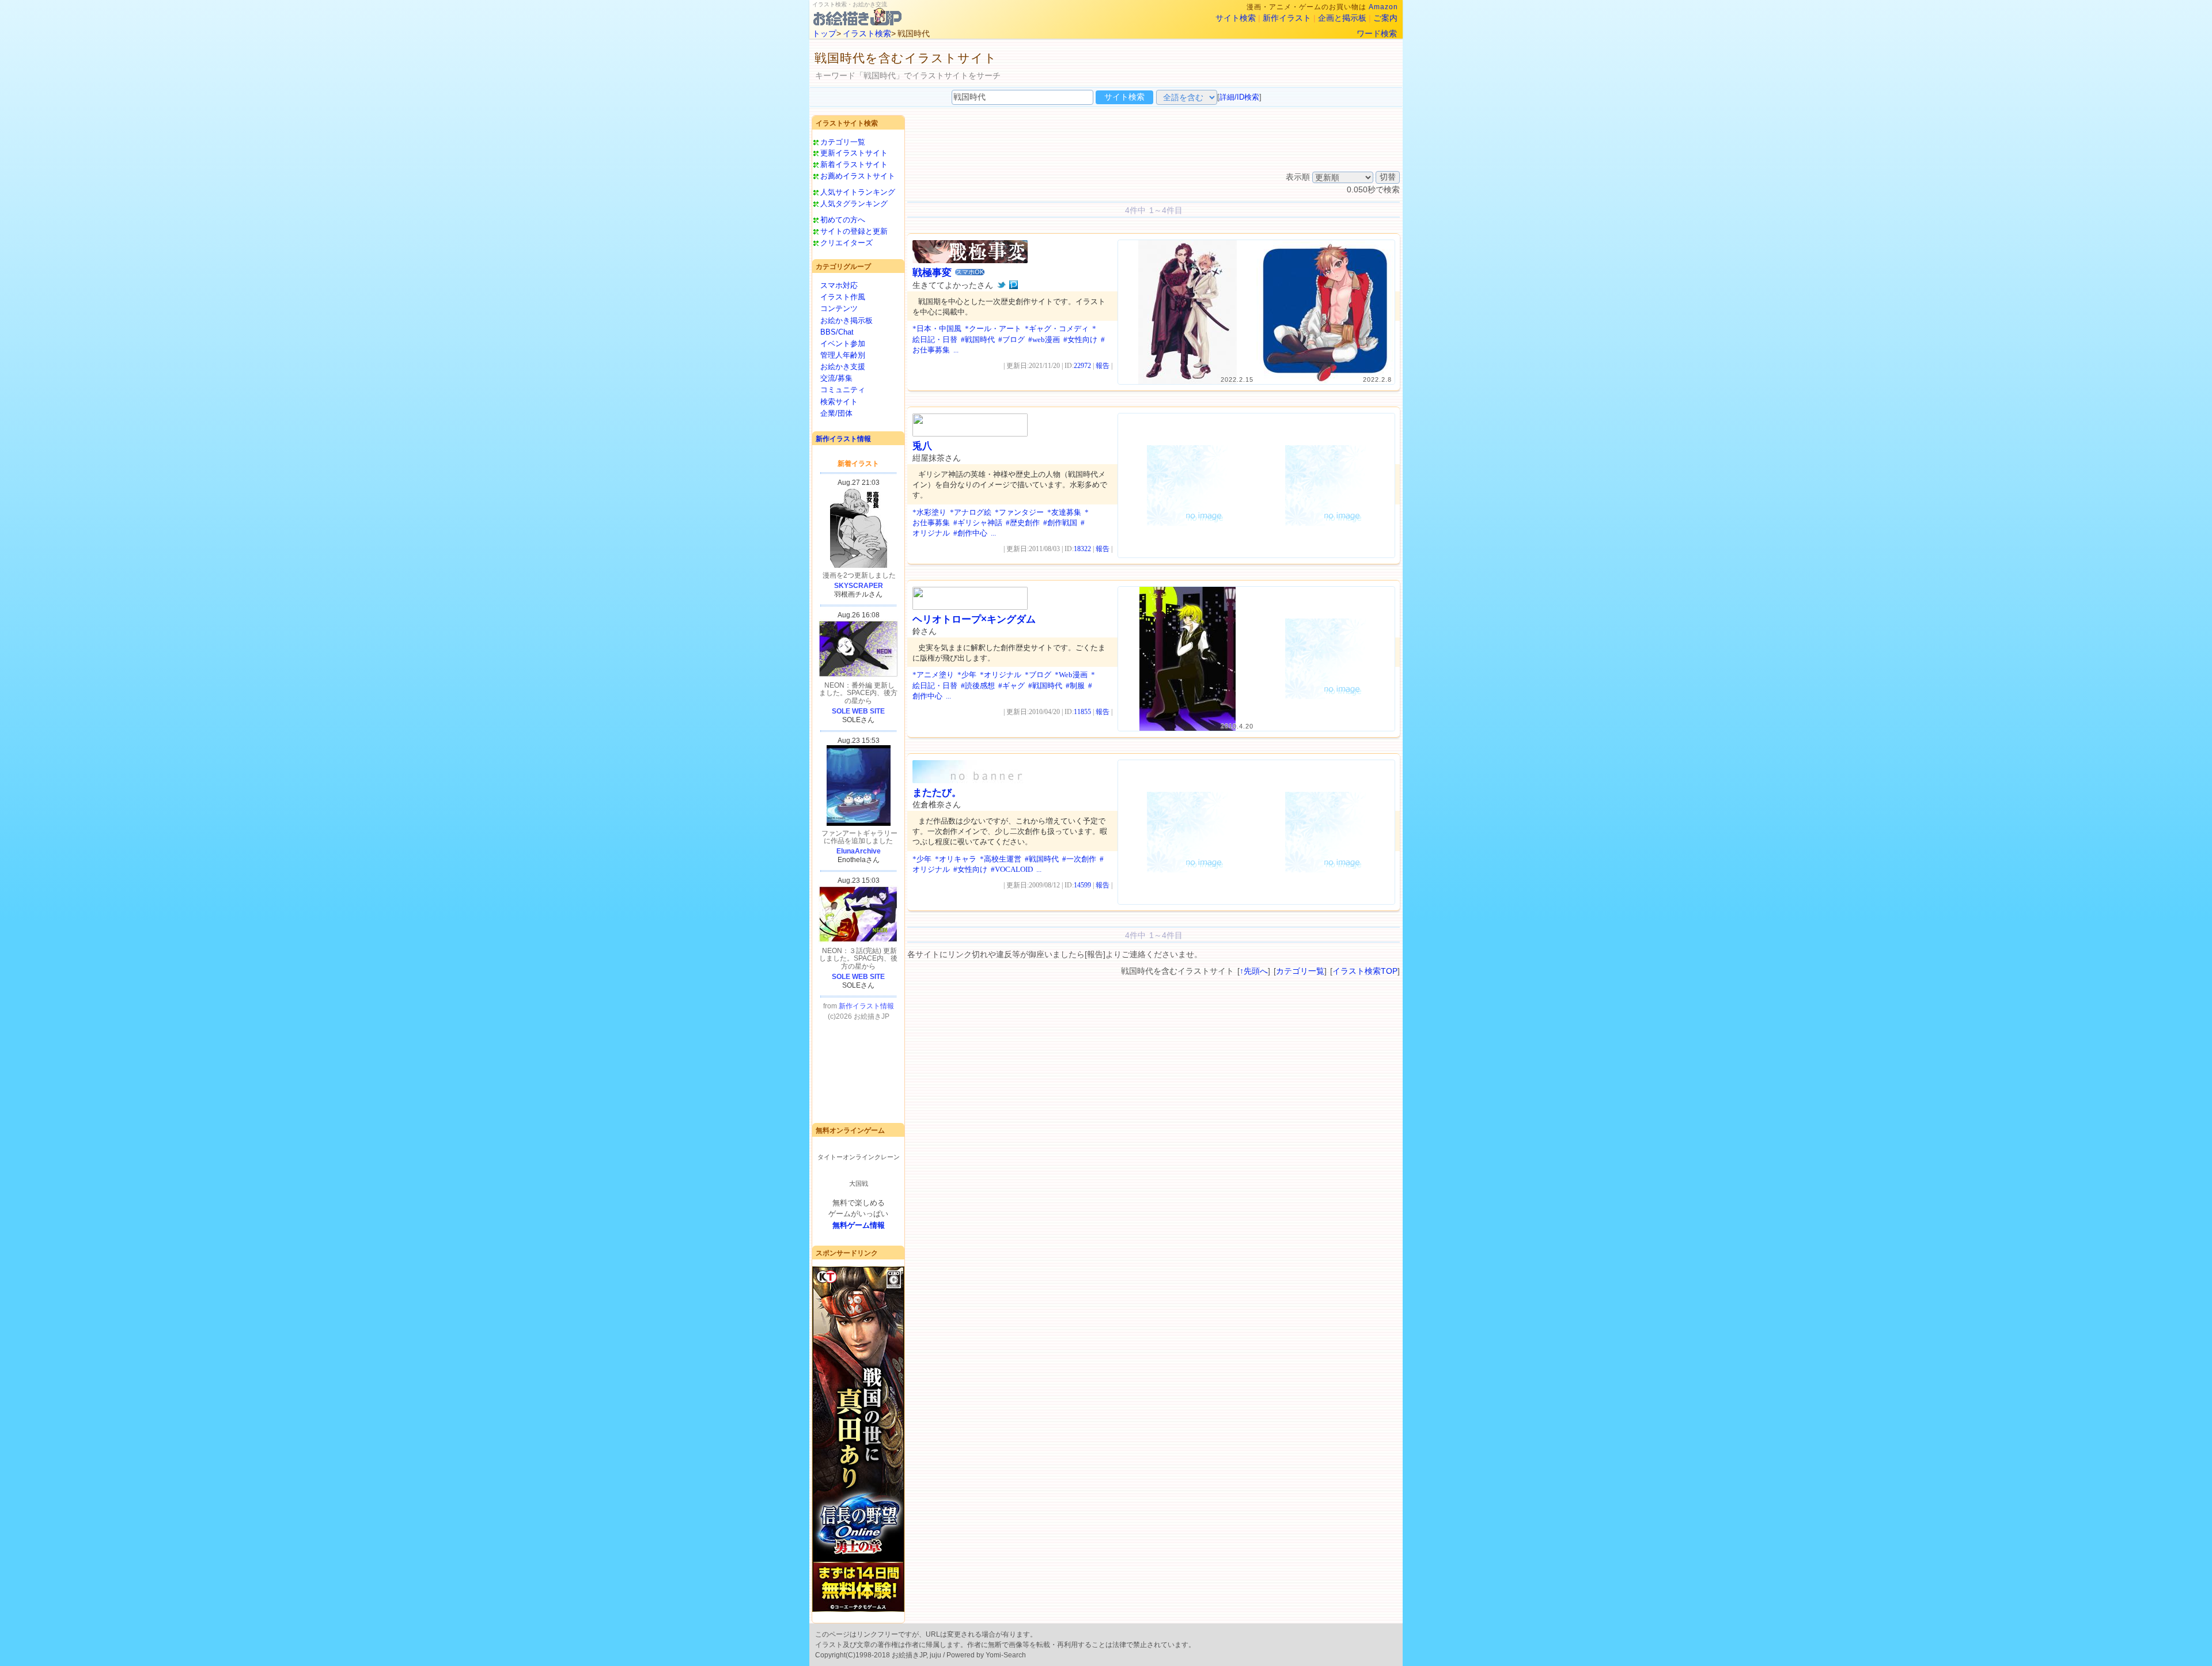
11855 (1082, 712)
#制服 (1075, 686)
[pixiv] (1014, 285)
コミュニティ (843, 390)
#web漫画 (1044, 339)
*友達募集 (1064, 512)
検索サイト (839, 402)
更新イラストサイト (854, 153)
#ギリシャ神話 (978, 523)
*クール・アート (993, 329)
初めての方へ (843, 220)
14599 (1082, 885)
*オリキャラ (956, 859)
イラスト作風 (843, 297)
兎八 (922, 446)
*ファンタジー (1019, 512)
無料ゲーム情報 (859, 1225)
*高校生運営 (1001, 859)
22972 (1082, 366)
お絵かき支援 (843, 367)
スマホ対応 (839, 285)
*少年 (967, 675)
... (956, 350)
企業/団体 (836, 413)
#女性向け (1080, 339)
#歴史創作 (1023, 523)
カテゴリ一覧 (843, 142)
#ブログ (1012, 339)
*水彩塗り (929, 512)
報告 (1103, 366)
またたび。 (937, 793)
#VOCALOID (1012, 869)
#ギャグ (1012, 686)
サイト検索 (1236, 18)
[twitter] (1001, 285)
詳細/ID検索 (1239, 97)
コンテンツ (839, 308)
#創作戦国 (1060, 523)
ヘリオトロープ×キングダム (974, 619)
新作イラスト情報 (843, 439)
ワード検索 (1377, 33)
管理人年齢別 (843, 355)
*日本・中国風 (937, 329)
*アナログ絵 (971, 512)
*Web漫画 (1071, 675)
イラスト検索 (867, 33)
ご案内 (1385, 18)
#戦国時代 (978, 339)
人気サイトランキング (858, 192)
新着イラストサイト (854, 164)
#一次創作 (1079, 859)
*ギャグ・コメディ (1057, 329)
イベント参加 (843, 344)
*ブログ (1038, 675)
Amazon (1383, 7)
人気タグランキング (854, 204)
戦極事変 (932, 273)
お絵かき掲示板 (846, 320)
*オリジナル (1001, 675)
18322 (1082, 549)
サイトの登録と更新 (854, 231)
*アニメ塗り (933, 675)
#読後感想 (978, 686)
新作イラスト (1287, 18)
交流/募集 (836, 378)
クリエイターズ (846, 243)
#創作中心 (970, 533)
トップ (824, 33)
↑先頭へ (1254, 971)
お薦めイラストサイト (858, 176)
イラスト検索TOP (1365, 971)
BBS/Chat (837, 332)
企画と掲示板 (1342, 18)
